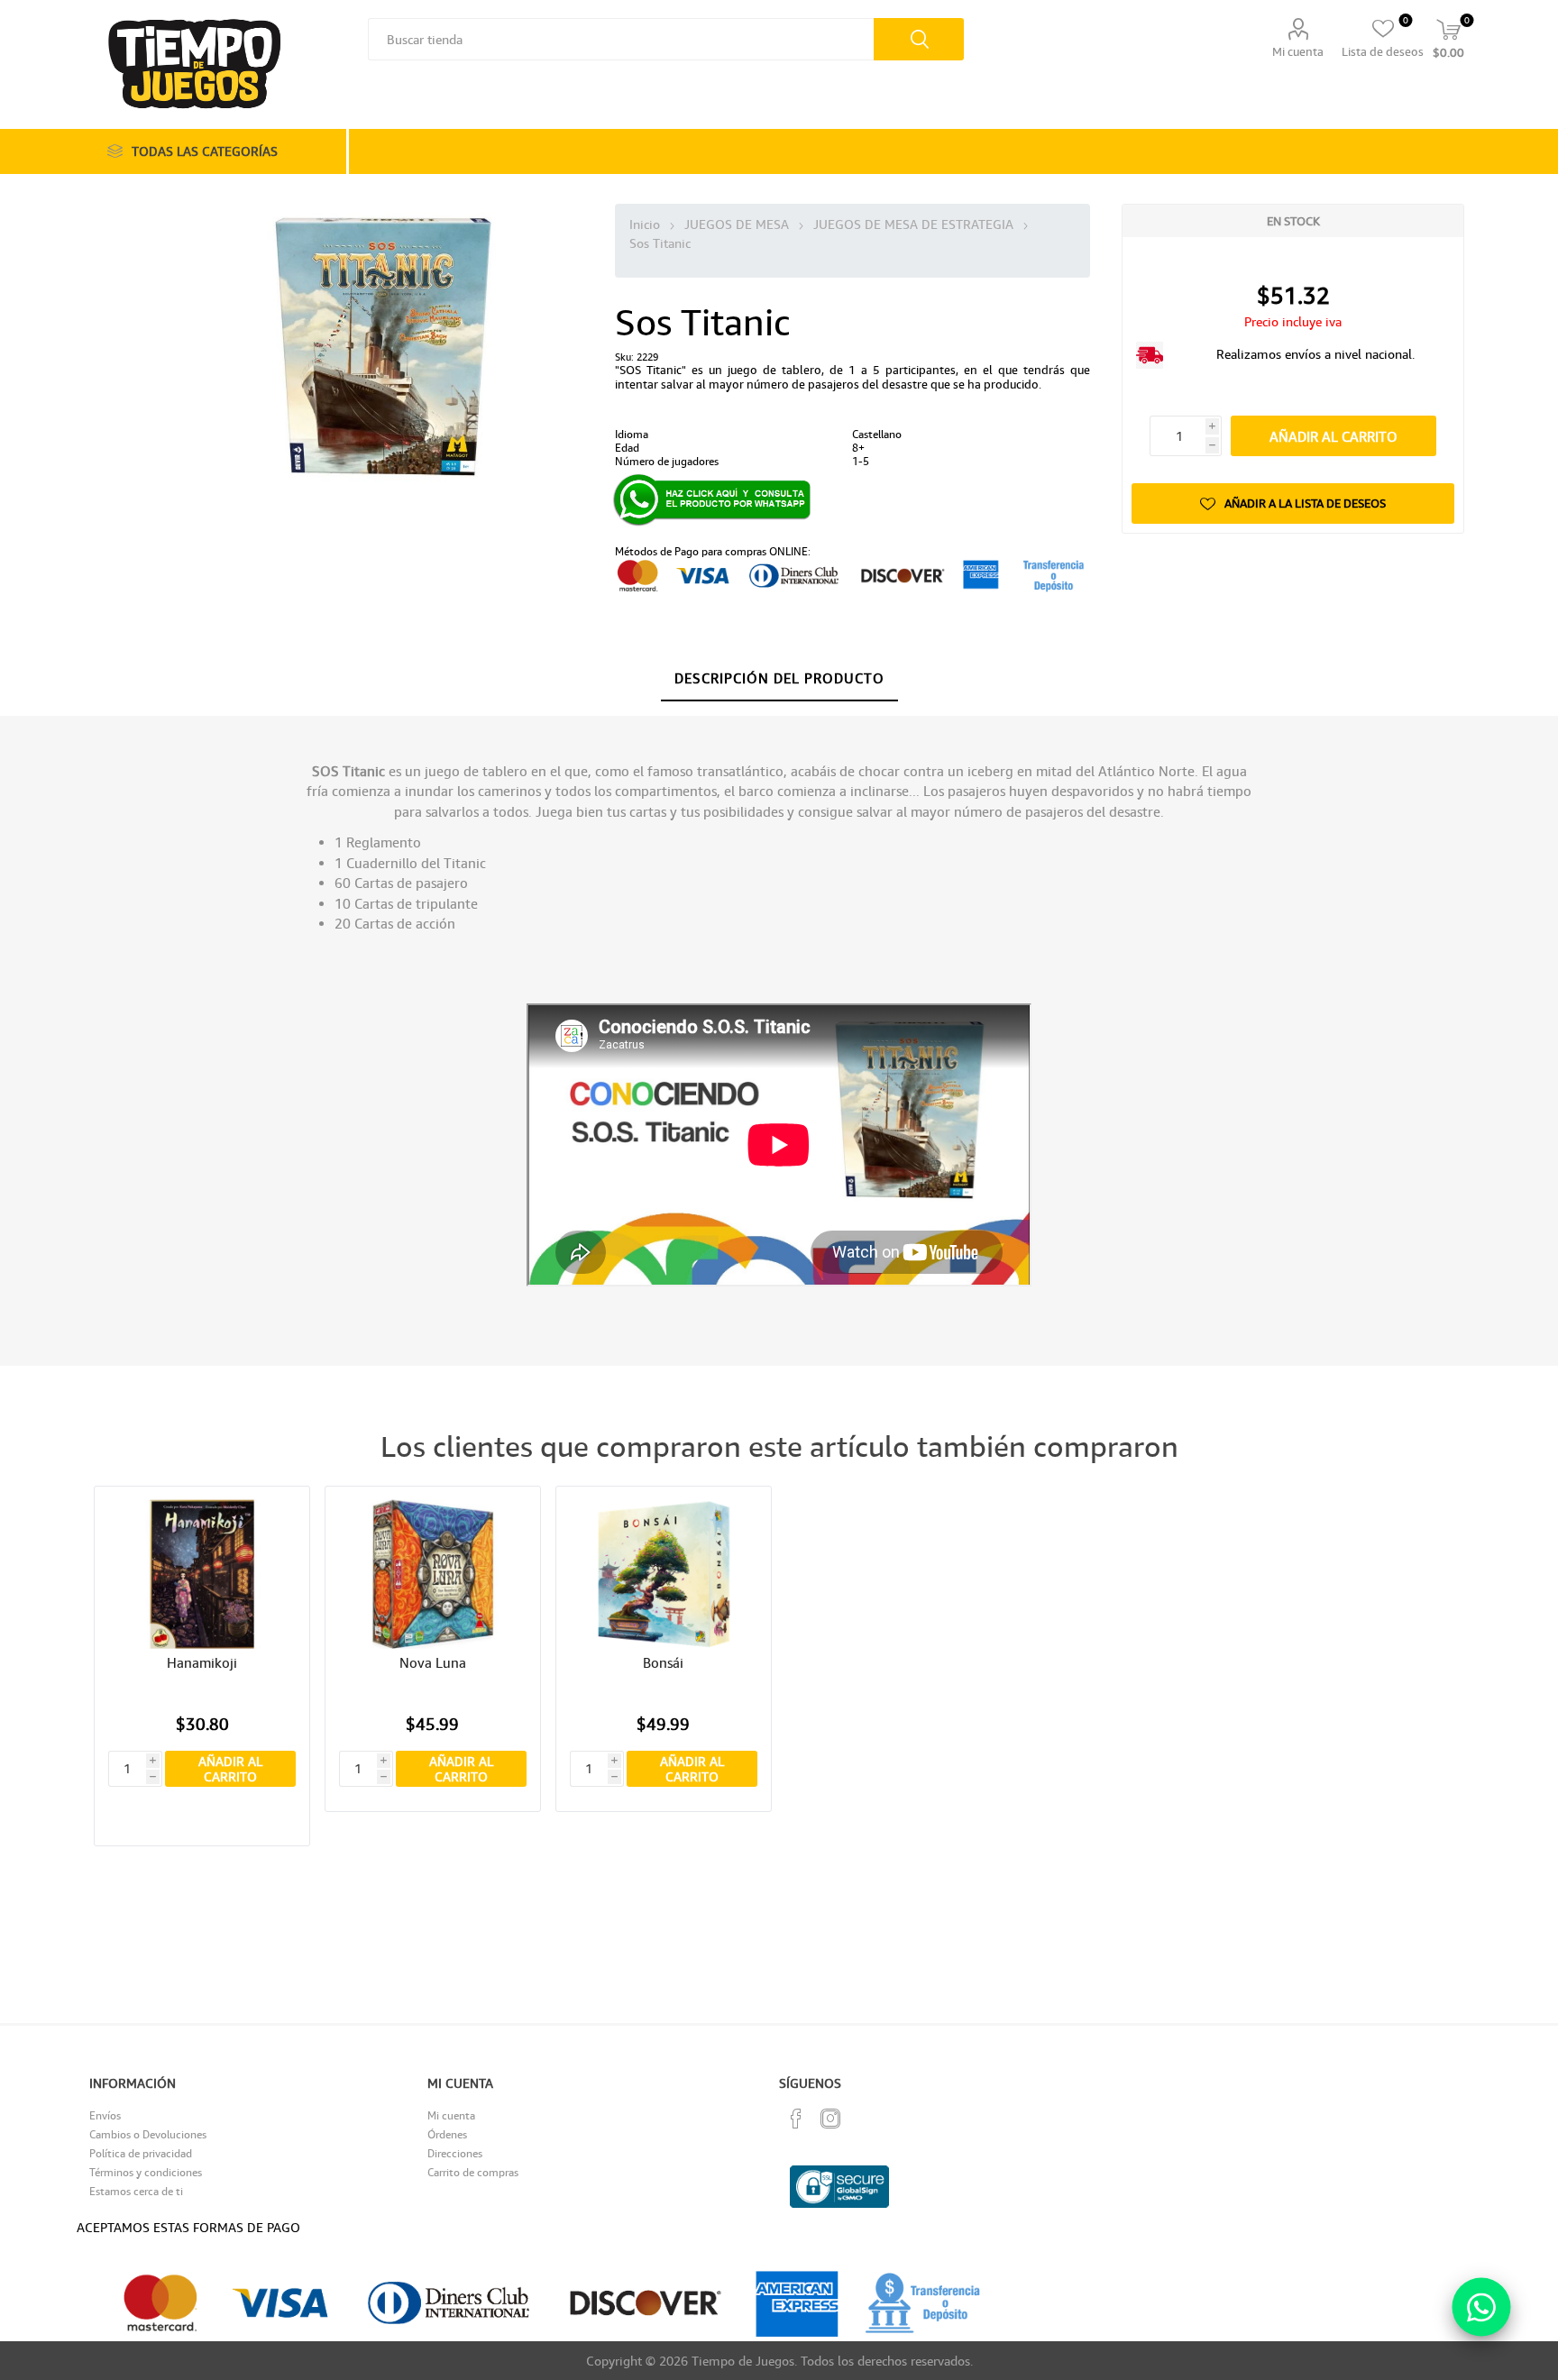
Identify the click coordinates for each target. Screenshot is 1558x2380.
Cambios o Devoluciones (148, 2134)
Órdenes (447, 2134)
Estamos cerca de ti (136, 2191)
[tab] (779, 679)
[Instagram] (830, 2119)
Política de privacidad (141, 2153)
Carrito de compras (473, 2172)
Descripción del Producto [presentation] (779, 678)
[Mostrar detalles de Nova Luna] (433, 1574)
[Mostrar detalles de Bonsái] (664, 1574)
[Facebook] (796, 2119)
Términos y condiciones (146, 2172)
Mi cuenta (1298, 51)
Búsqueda (919, 39)
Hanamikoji (202, 1662)
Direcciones (455, 2153)
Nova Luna (433, 1662)
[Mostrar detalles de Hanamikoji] (202, 1574)
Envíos (105, 2115)
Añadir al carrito (1333, 436)
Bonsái (663, 1662)
